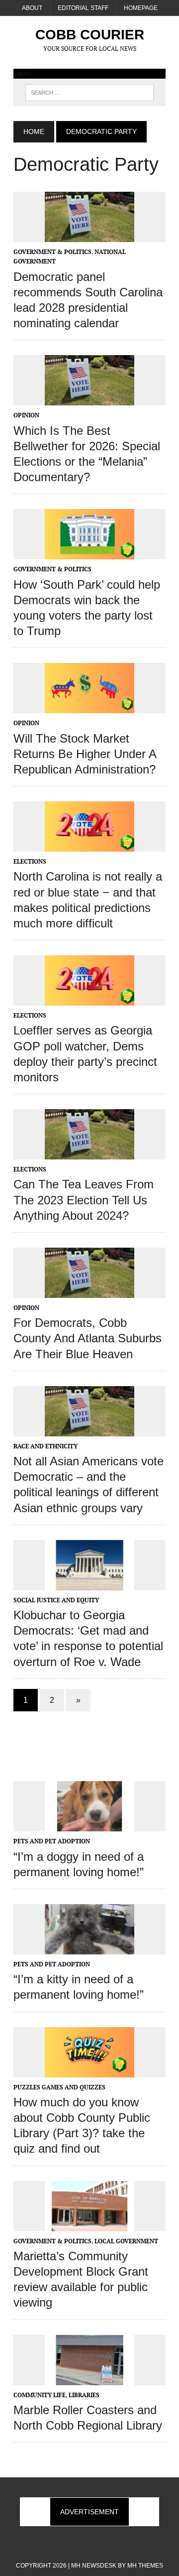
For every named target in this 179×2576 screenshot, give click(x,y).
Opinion (26, 415)
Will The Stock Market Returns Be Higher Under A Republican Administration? (85, 754)
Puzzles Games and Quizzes (59, 2087)
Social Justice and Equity (56, 1600)
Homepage (141, 8)
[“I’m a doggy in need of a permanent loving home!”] (89, 1825)
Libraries (84, 2395)
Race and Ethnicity (45, 1446)
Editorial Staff (83, 8)
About (32, 8)
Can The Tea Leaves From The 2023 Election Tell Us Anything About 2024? (84, 1200)
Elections (30, 861)
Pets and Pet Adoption (52, 1841)
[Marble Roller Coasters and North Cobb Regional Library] (89, 2378)
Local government (126, 2241)
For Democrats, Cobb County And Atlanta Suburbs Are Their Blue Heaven (88, 1338)
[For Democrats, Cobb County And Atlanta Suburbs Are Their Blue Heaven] (89, 1291)
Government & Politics (52, 252)
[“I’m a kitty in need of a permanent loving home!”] (89, 1947)
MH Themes (145, 2566)
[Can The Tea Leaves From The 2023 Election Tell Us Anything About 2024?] (89, 1153)
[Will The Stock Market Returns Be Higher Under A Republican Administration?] (89, 707)
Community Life (40, 2395)
